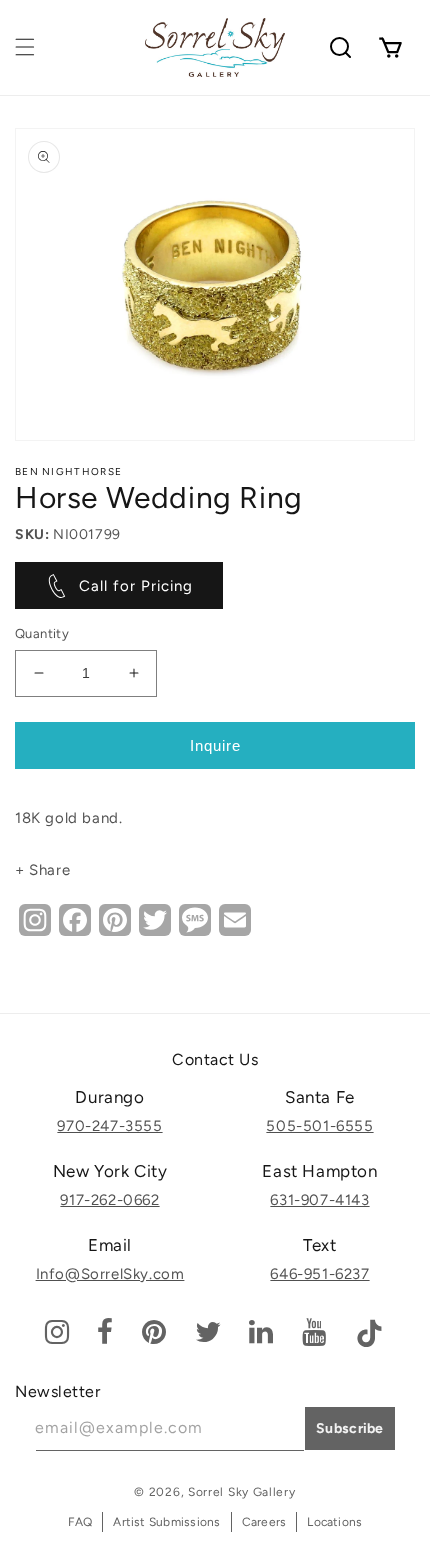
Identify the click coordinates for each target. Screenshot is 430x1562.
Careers (264, 1522)
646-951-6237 (319, 1274)
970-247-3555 (109, 1126)
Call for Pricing (136, 586)
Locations (334, 1522)
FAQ (80, 1522)
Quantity (42, 633)
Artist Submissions (166, 1522)
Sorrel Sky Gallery (242, 1492)
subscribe (350, 1428)
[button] (25, 47)
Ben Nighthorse (68, 471)
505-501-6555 (319, 1126)
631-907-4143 (319, 1200)
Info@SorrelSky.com (110, 1274)
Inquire (215, 745)
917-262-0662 (109, 1200)
